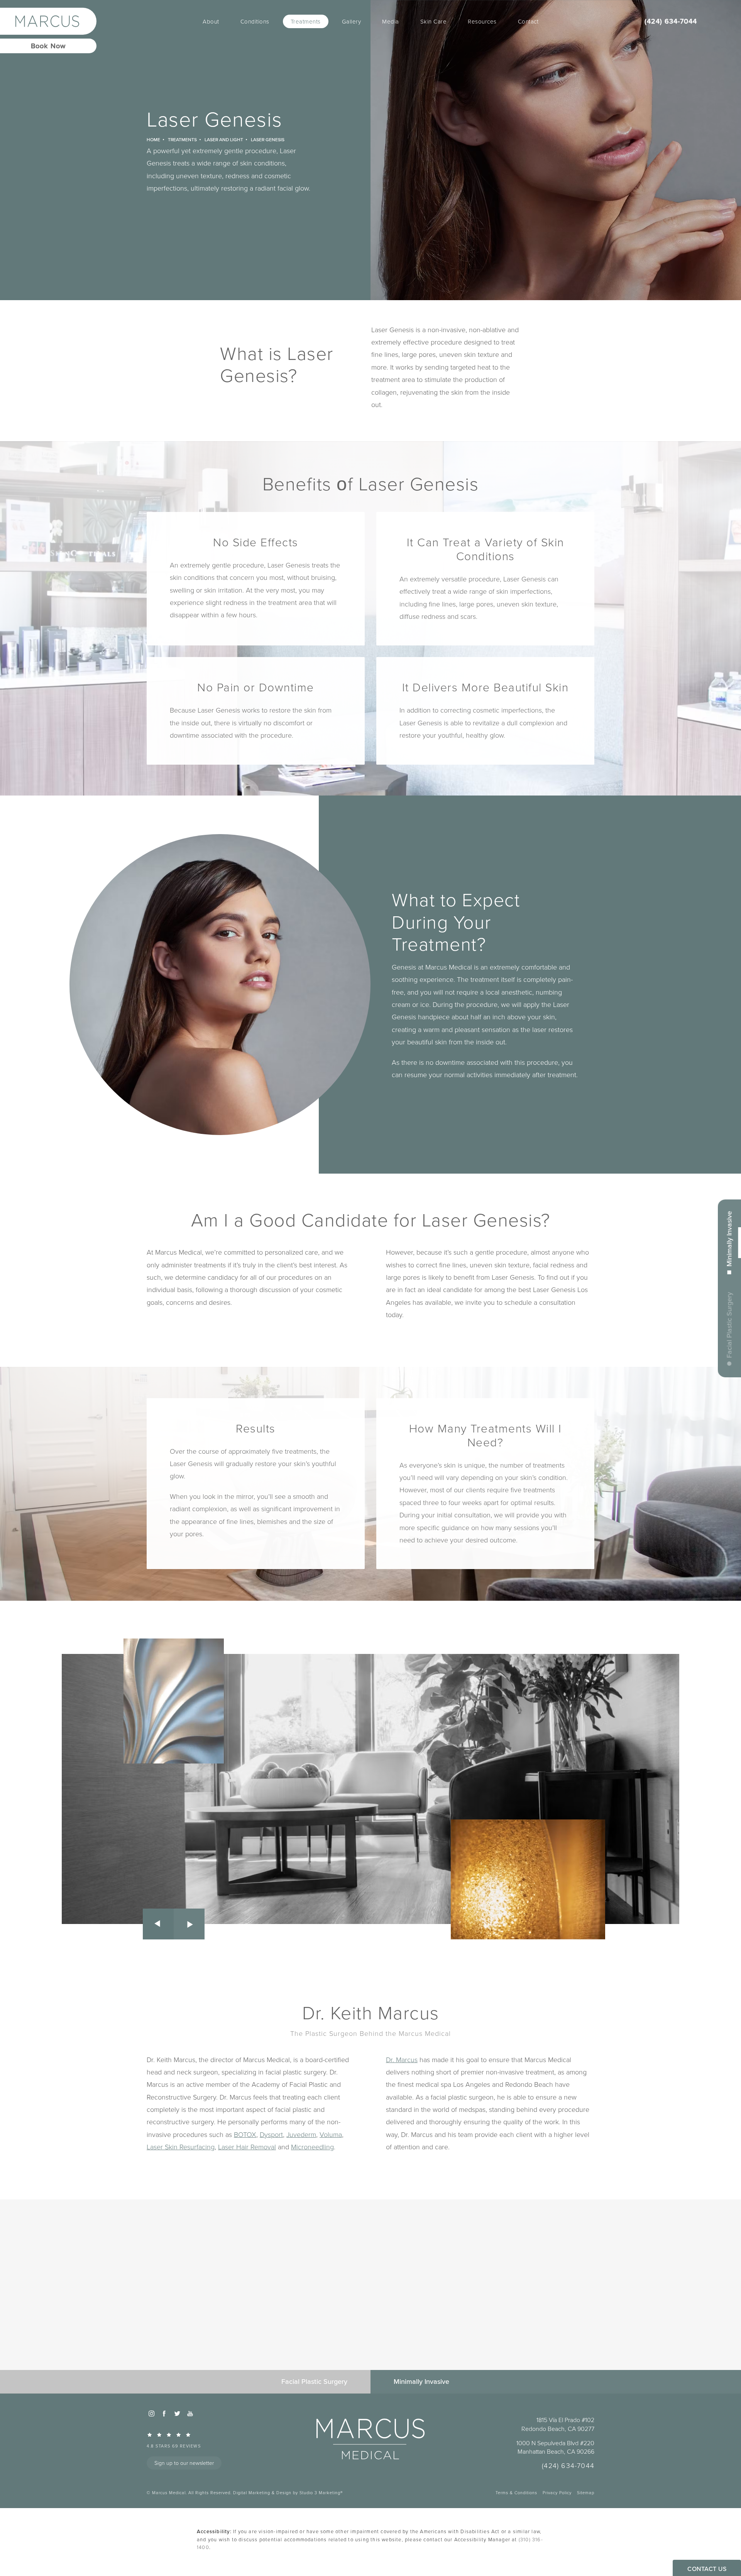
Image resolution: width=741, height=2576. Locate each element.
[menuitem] (211, 21)
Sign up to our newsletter (184, 2463)
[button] (158, 1924)
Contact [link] (528, 21)
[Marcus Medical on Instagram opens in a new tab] (151, 2414)
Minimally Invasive (729, 1238)
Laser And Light (224, 139)
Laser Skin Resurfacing (181, 2147)
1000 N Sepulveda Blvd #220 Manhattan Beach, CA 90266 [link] (555, 2447)
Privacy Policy (557, 2492)
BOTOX (245, 2134)
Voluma (331, 2134)
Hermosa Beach (563, 1910)
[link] (685, 21)
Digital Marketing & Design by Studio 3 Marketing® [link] (288, 2492)
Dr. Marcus (402, 2059)
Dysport (271, 2134)
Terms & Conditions (516, 2492)
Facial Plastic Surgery (729, 1325)
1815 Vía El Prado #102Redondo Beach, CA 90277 (558, 2424)
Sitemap (586, 2492)
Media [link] (391, 21)
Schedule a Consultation (371, 2318)
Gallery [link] (352, 21)
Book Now (48, 46)
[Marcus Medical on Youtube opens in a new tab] (190, 2414)
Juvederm (301, 2134)
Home (153, 139)
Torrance (424, 1922)
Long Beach (567, 1922)
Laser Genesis (268, 139)
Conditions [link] (255, 21)
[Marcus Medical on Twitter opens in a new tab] (177, 2414)
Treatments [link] (306, 21)
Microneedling (312, 2147)
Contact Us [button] (707, 2569)
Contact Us (371, 2341)
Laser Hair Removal (247, 2147)
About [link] (211, 21)
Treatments (182, 139)
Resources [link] (482, 21)
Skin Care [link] (434, 21)
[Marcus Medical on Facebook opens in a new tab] (164, 2414)
